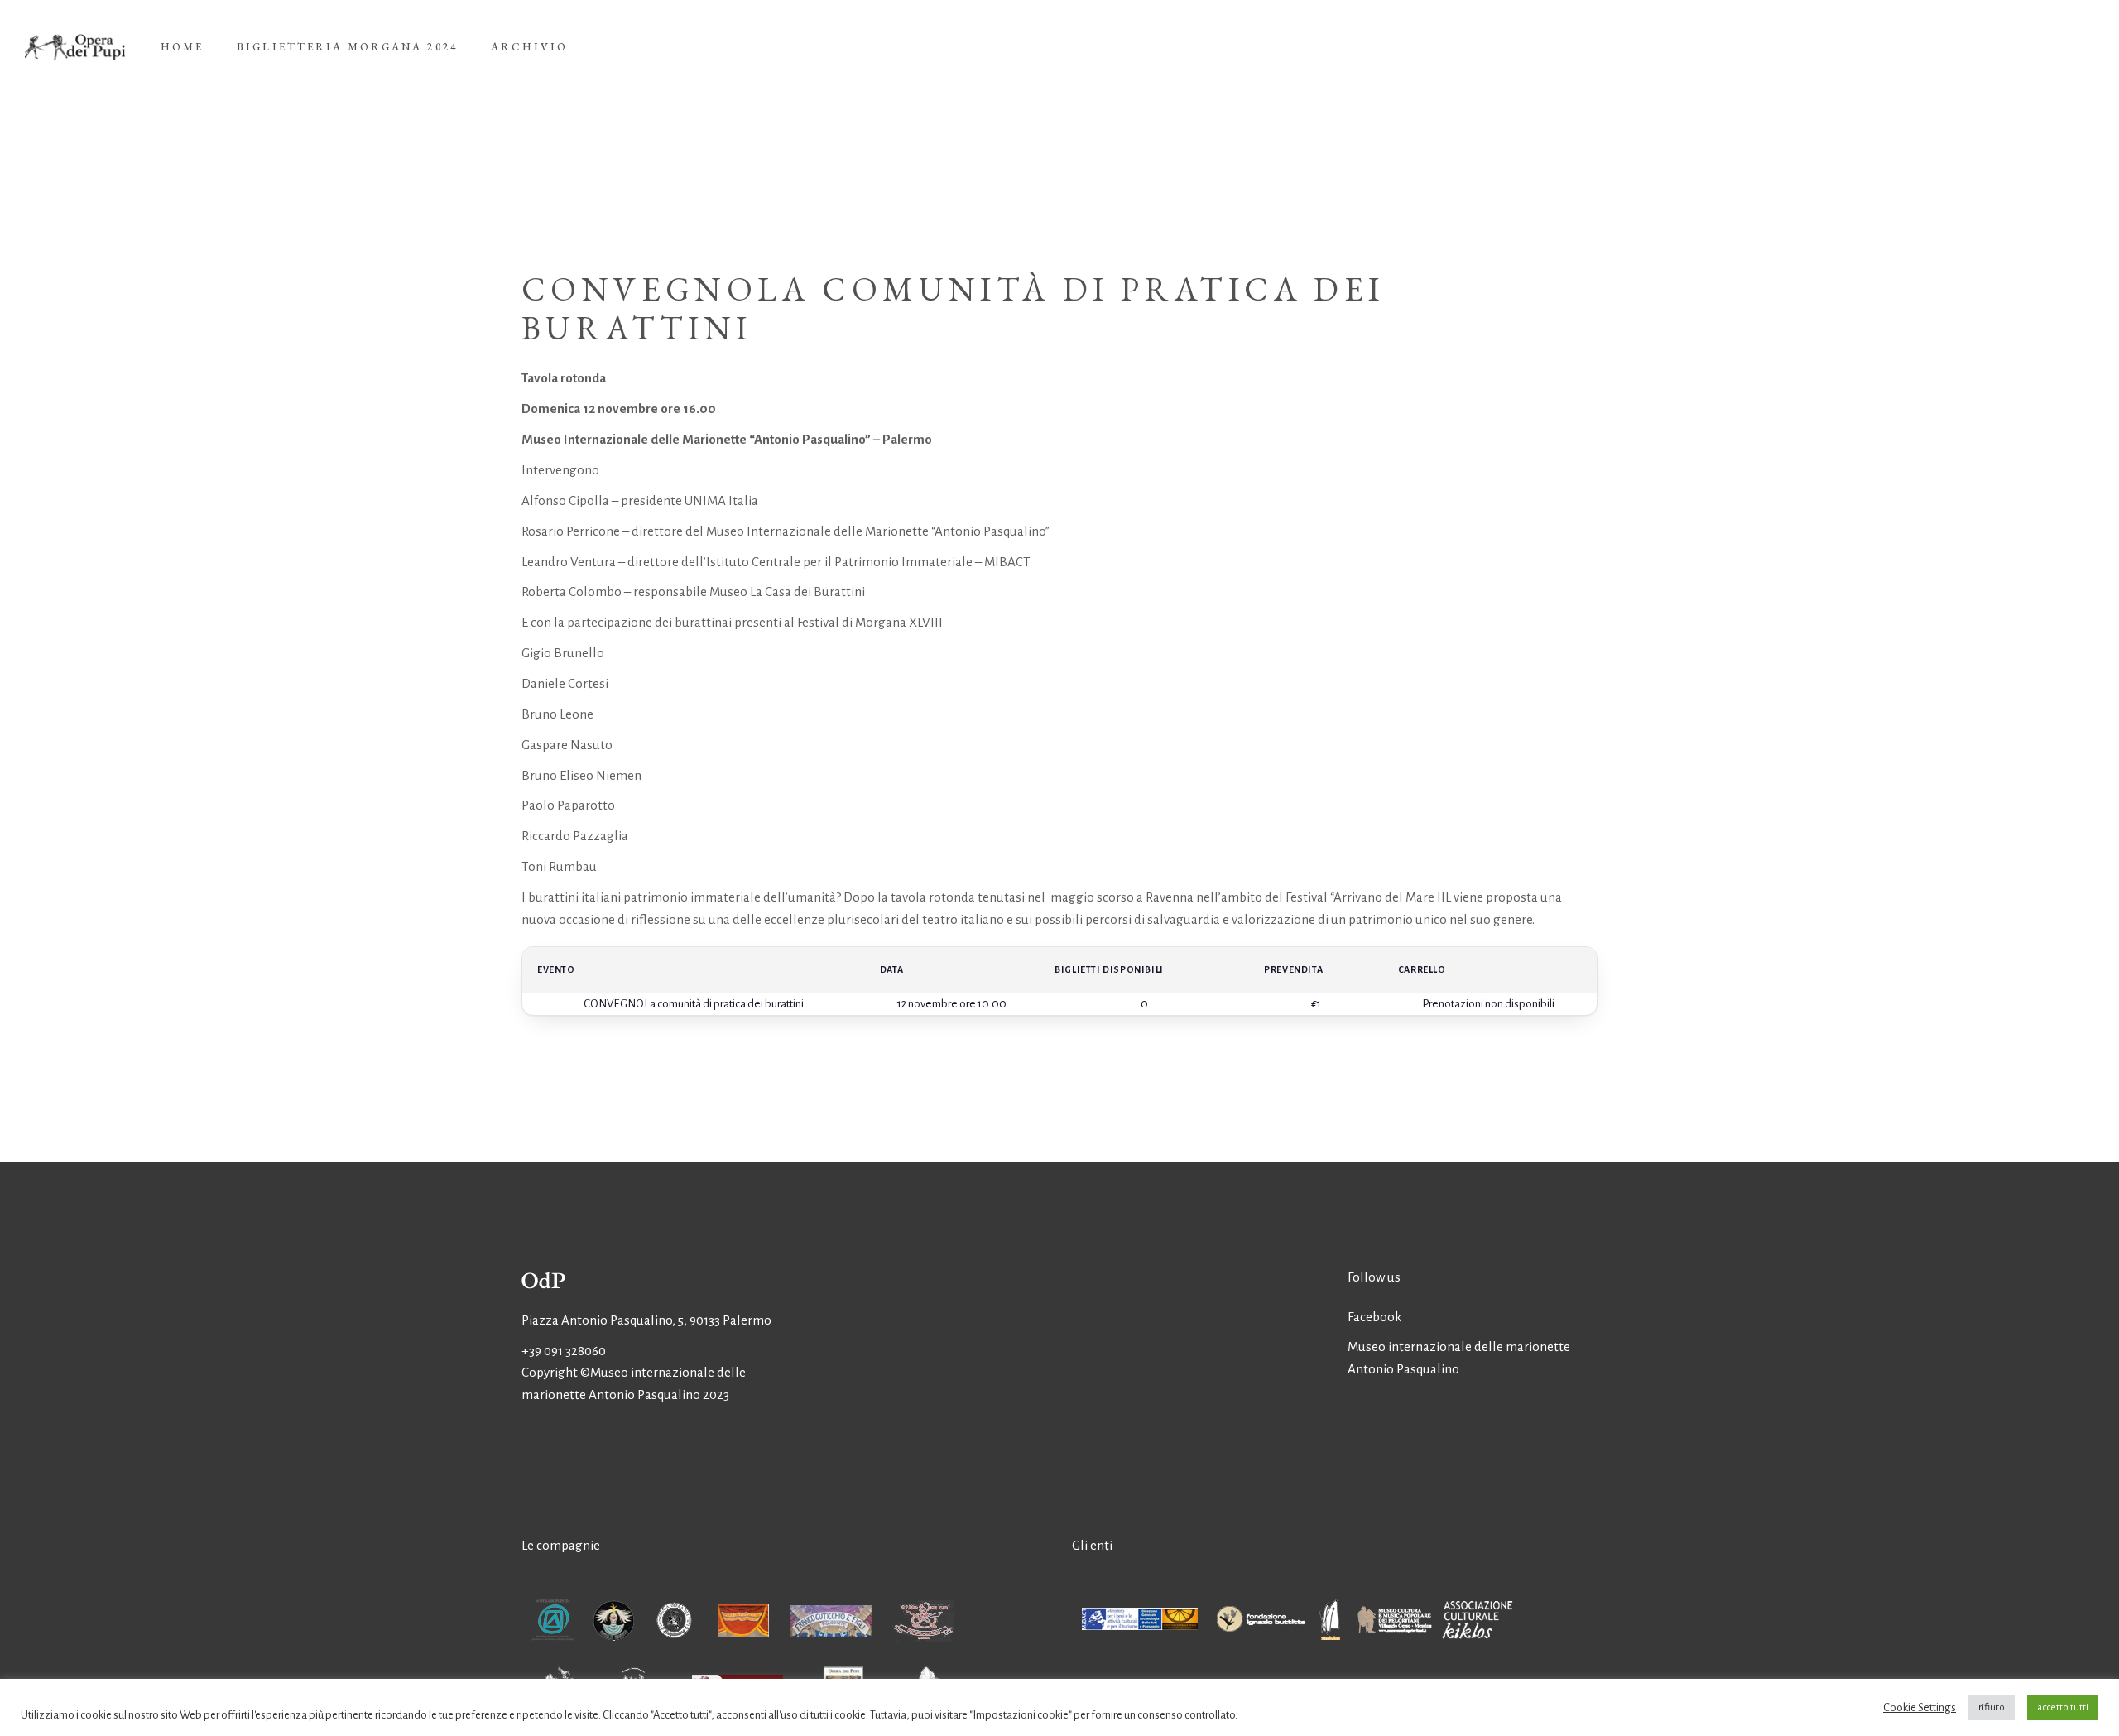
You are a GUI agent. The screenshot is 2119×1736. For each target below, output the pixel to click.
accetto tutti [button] (2063, 1707)
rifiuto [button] (1992, 1707)
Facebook (1374, 1317)
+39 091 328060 (564, 1351)
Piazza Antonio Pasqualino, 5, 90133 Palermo (646, 1320)
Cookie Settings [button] (1920, 1707)
